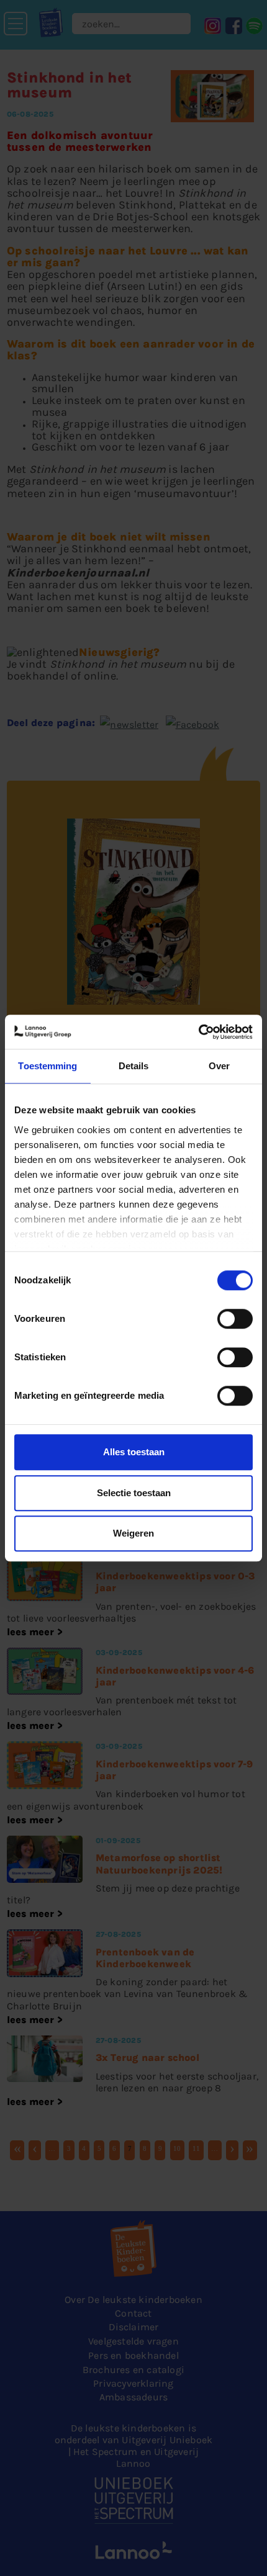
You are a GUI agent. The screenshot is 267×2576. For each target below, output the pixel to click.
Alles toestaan (134, 1452)
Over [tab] (219, 1066)
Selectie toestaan (134, 1493)
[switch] (235, 1319)
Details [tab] (134, 1066)
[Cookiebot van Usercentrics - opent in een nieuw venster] (198, 1032)
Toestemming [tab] (48, 1066)
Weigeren (133, 1533)
